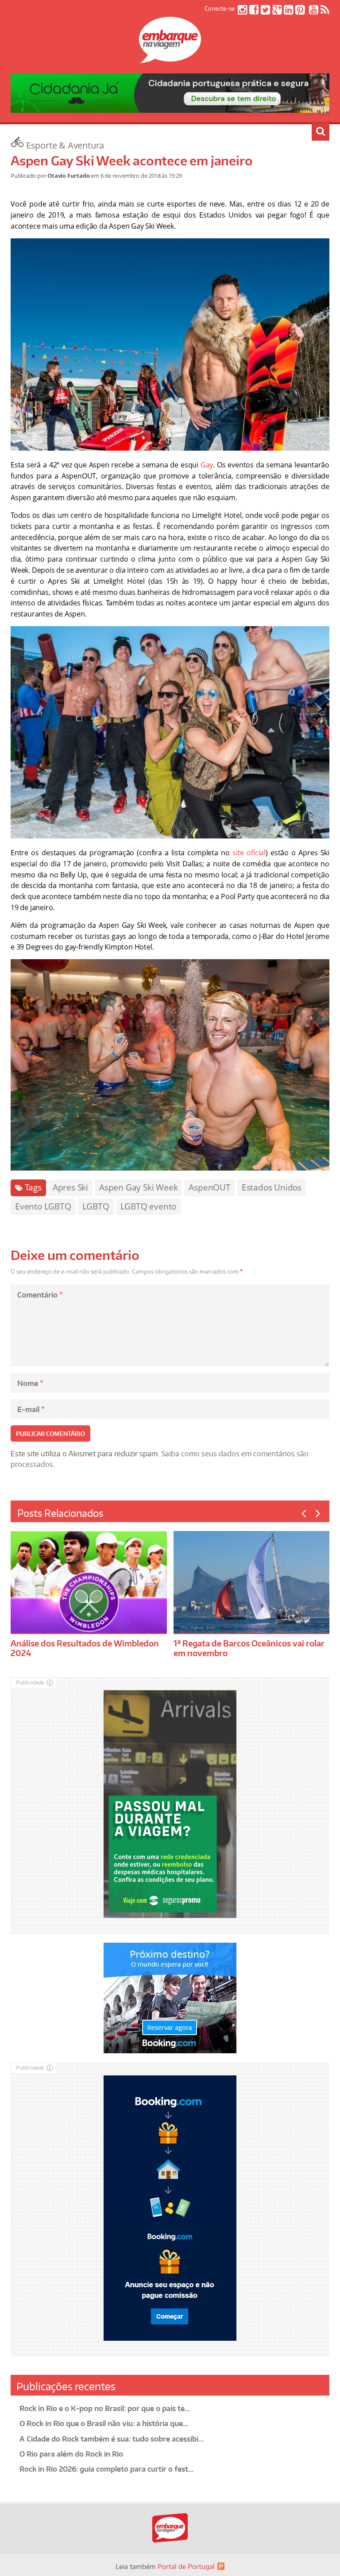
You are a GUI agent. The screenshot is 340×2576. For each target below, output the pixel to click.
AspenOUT (209, 1187)
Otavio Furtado (68, 176)
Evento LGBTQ (43, 1206)
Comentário (40, 1295)
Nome (30, 1383)
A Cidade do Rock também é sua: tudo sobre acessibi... (112, 2439)
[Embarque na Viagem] (170, 58)
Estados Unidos (272, 1187)
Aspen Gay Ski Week (138, 1187)
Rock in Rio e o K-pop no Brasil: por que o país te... (105, 2408)
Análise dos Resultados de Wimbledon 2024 (85, 1648)
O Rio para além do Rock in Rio (71, 2454)
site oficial (249, 853)
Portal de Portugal (186, 2566)
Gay (207, 465)
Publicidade (30, 1682)
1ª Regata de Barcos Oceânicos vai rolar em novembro (249, 1648)
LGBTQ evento (149, 1206)
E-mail (31, 1409)
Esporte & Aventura (65, 145)
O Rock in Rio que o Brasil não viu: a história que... (104, 2423)
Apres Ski (70, 1187)
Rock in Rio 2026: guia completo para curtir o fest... (106, 2469)
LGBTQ (96, 1206)
